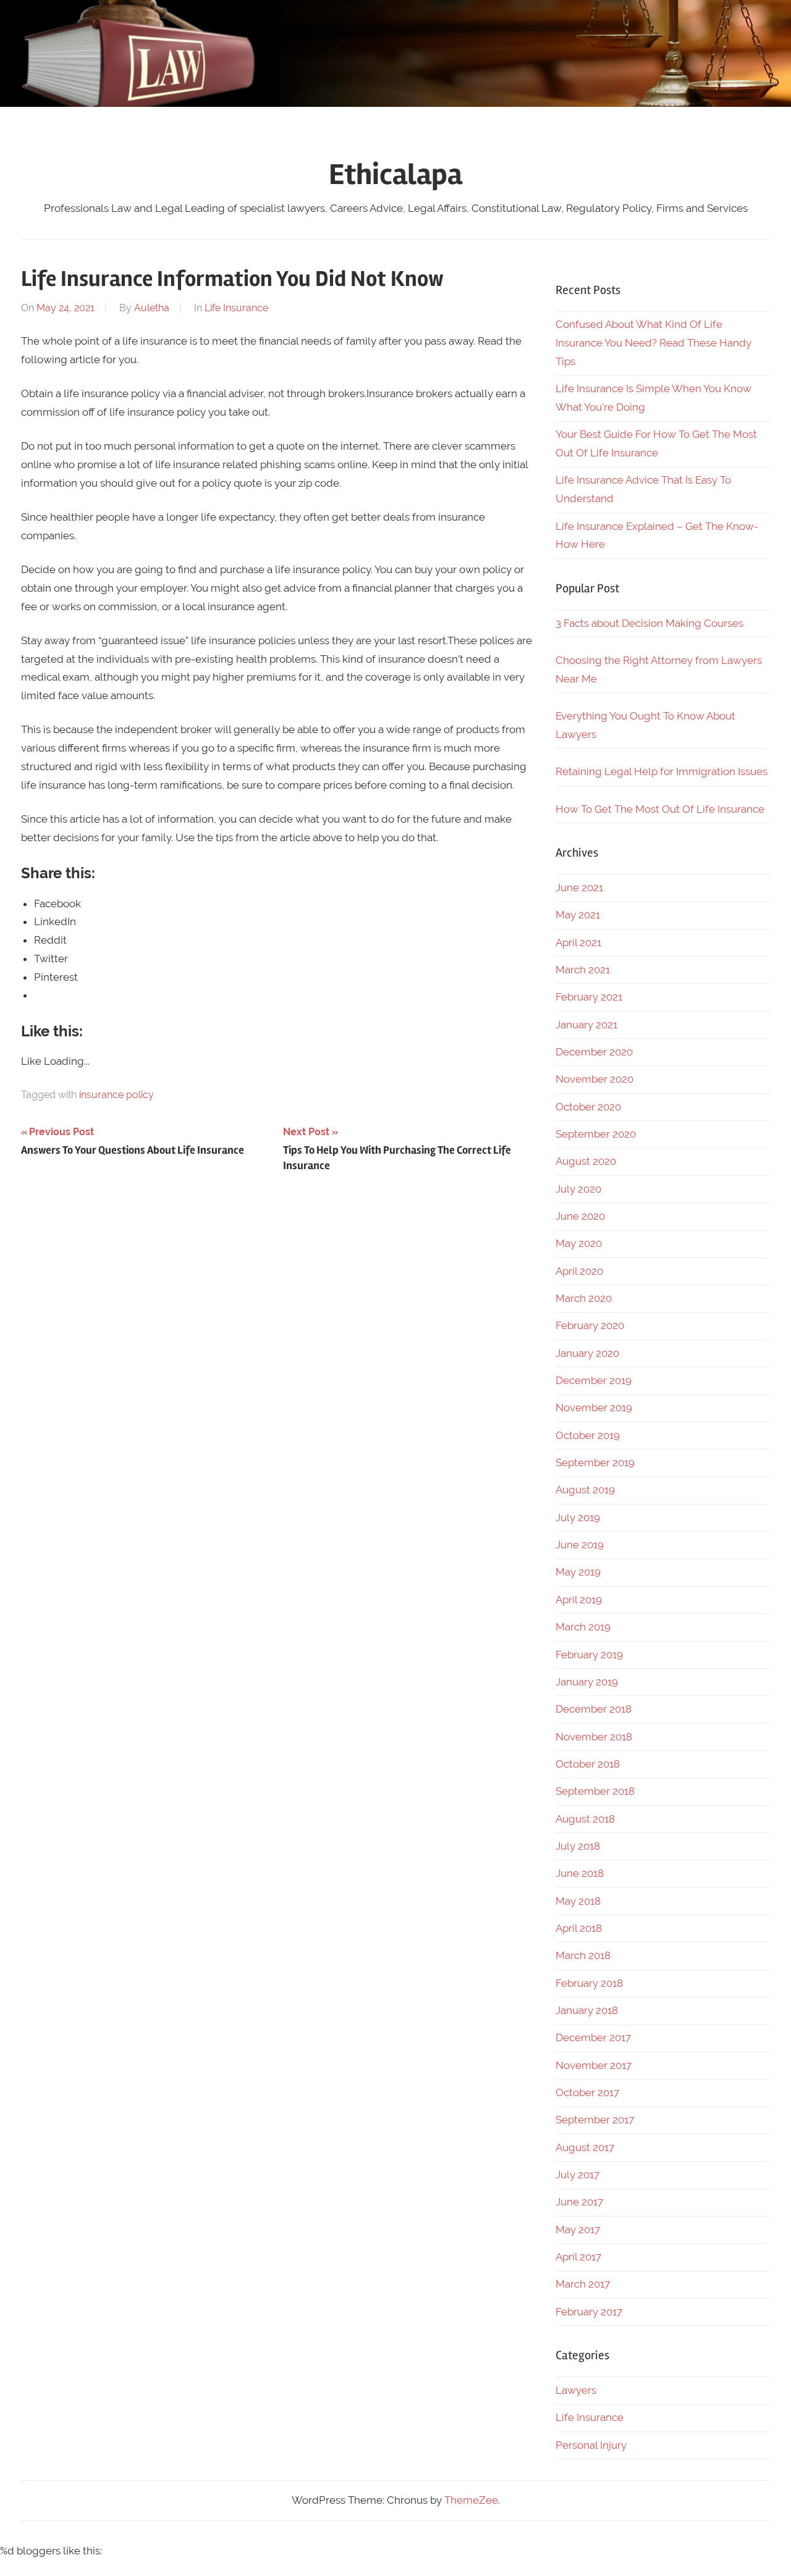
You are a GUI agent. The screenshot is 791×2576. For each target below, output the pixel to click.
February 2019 (589, 1655)
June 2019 (580, 1545)
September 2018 (595, 1791)
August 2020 (586, 1161)
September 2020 (596, 1134)
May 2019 (578, 1572)
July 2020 (578, 1189)
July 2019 (578, 1517)
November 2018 (594, 1737)
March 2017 (583, 2284)
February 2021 (589, 997)
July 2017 (577, 2175)
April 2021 (578, 942)
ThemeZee (471, 2500)
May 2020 (579, 1243)
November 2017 (594, 2065)
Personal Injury (591, 2445)
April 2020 (579, 1271)
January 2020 (587, 1353)
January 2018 (587, 2010)
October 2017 (587, 2092)
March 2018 (583, 1955)
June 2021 (579, 887)
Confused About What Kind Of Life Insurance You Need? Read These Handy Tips (654, 343)
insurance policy (116, 1095)
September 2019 (595, 1462)
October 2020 (588, 1107)
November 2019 (594, 1408)
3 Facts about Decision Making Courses (649, 623)
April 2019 (579, 1600)
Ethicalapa (395, 174)
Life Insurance (236, 308)
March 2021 (583, 970)
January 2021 (586, 1025)
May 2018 (578, 1901)
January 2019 (587, 1682)
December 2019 (594, 1380)
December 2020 (594, 1052)
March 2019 (583, 1627)
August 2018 (585, 1819)
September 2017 (595, 2120)
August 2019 (585, 1490)
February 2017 (589, 2312)
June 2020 (580, 1216)
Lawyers (576, 2390)
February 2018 (589, 1983)
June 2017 (579, 2202)
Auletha (152, 308)
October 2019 (588, 1435)
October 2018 (588, 1764)
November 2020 (594, 1079)
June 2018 (580, 1873)
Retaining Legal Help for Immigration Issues (662, 771)
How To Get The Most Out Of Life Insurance (660, 809)
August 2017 (585, 2147)
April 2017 (578, 2257)
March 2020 (584, 1298)
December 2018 (594, 1709)
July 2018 (578, 1846)
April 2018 (579, 1928)
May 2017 (578, 2230)
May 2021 (578, 915)
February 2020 (590, 1325)
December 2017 (593, 2037)
